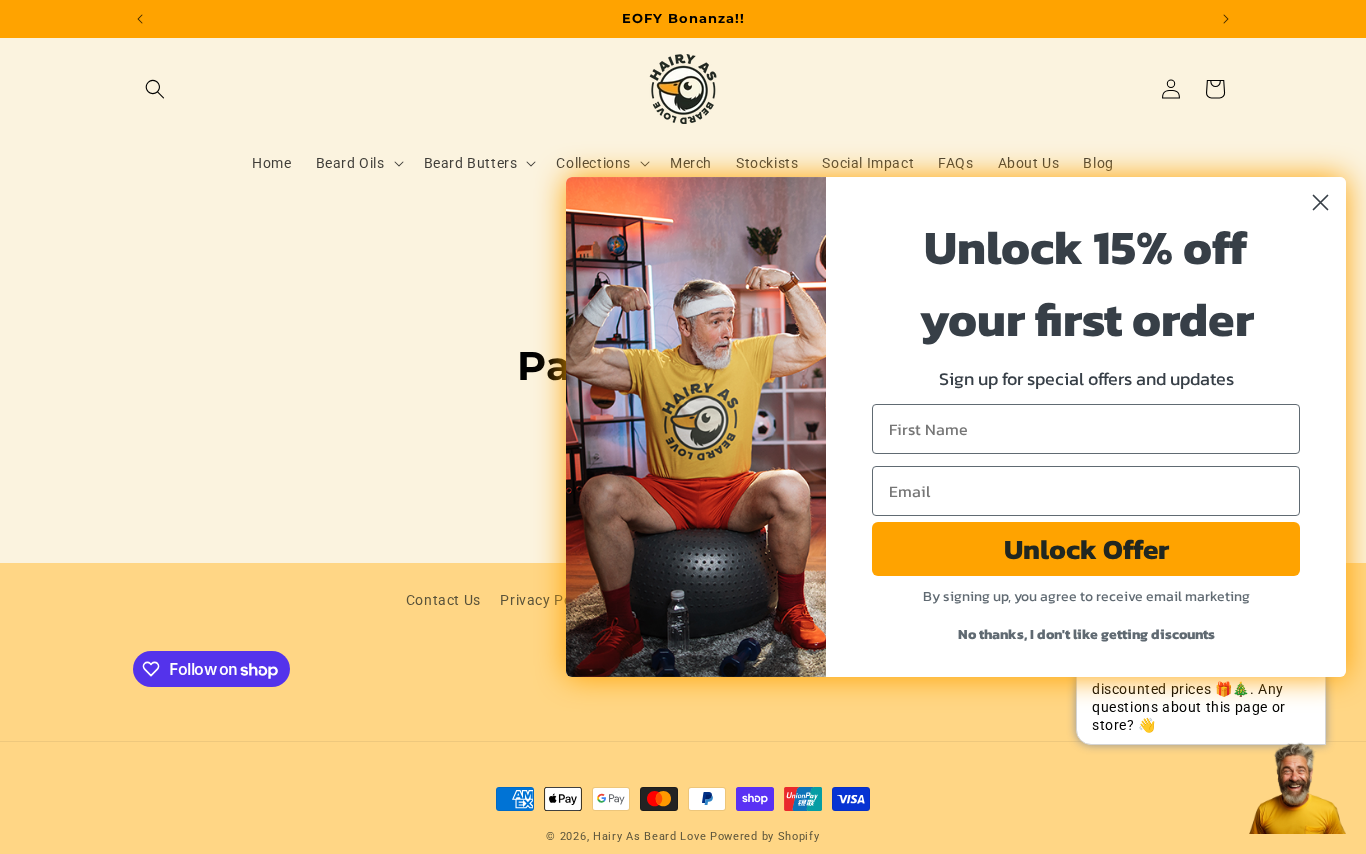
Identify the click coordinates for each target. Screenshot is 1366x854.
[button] (155, 89)
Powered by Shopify (765, 836)
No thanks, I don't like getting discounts (1086, 634)
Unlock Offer (1086, 549)
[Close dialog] (1320, 202)
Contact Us (443, 600)
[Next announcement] (1226, 19)
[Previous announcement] (140, 19)
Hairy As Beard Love (649, 836)
